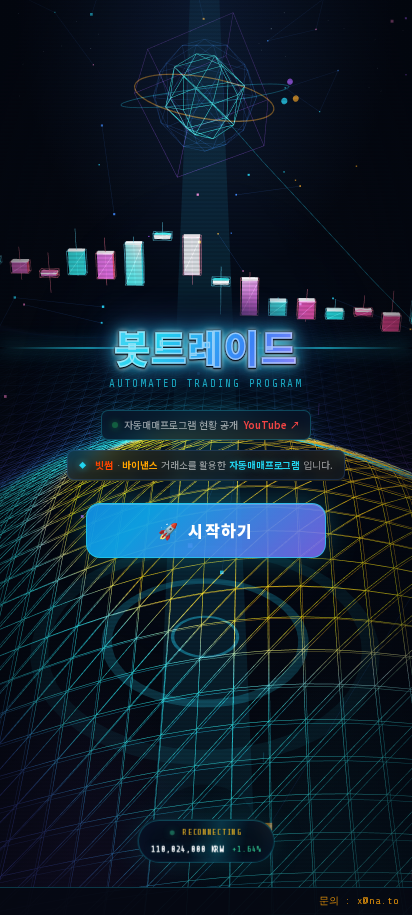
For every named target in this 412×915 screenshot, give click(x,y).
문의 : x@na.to (359, 901)
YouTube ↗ (272, 424)
